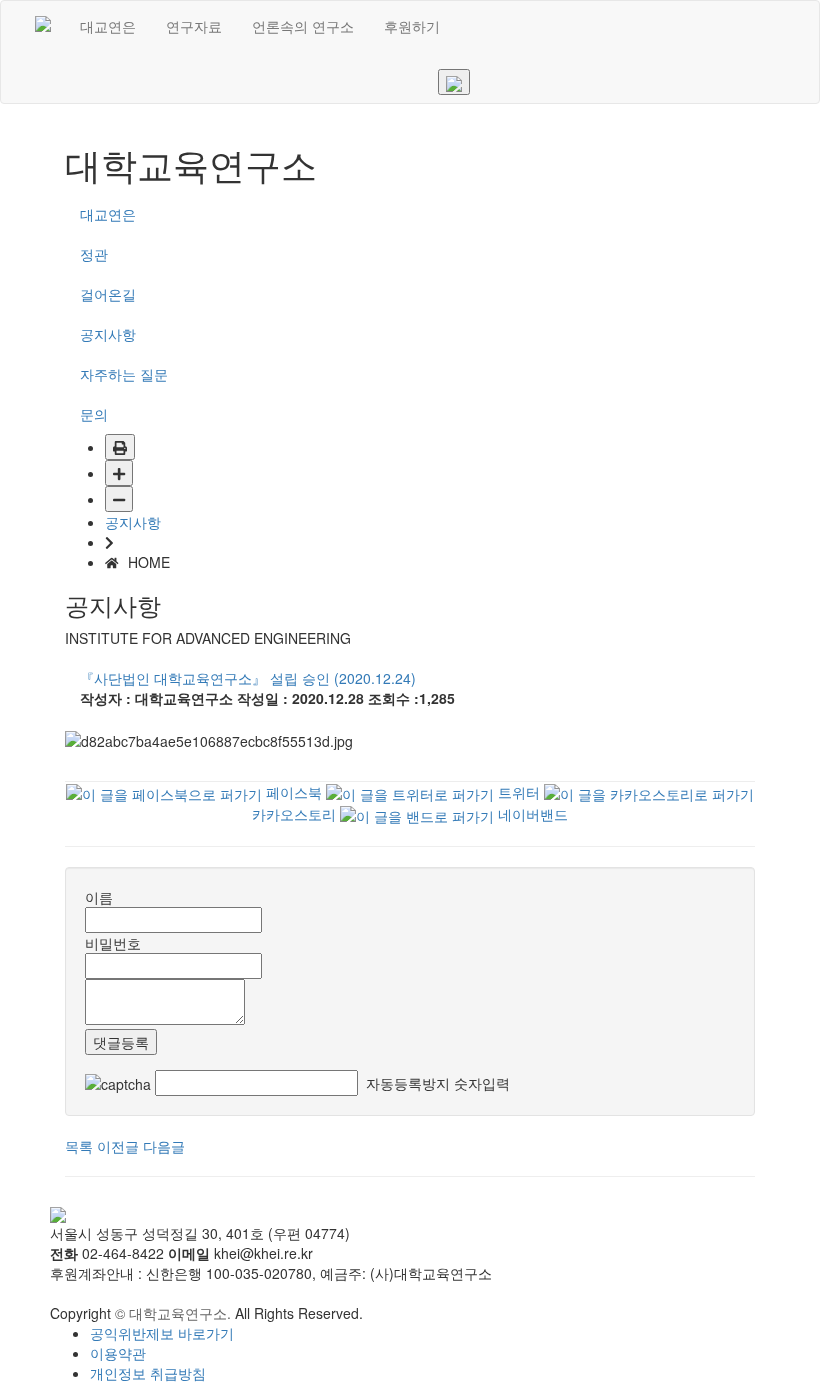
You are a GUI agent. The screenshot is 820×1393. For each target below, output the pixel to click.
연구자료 (194, 26)
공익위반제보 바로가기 (162, 1333)
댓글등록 (121, 1042)
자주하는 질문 (124, 374)
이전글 (118, 1146)
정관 (94, 254)
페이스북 (292, 792)
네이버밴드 (531, 814)
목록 (79, 1146)
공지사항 (108, 334)
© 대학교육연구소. (173, 1313)
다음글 (164, 1146)
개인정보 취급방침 (148, 1373)
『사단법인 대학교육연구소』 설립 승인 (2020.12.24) (248, 678)
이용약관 (118, 1353)
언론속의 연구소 (303, 26)
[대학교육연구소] (43, 26)
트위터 (517, 792)
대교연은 (108, 26)
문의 (94, 414)
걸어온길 (108, 294)
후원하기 (412, 26)
